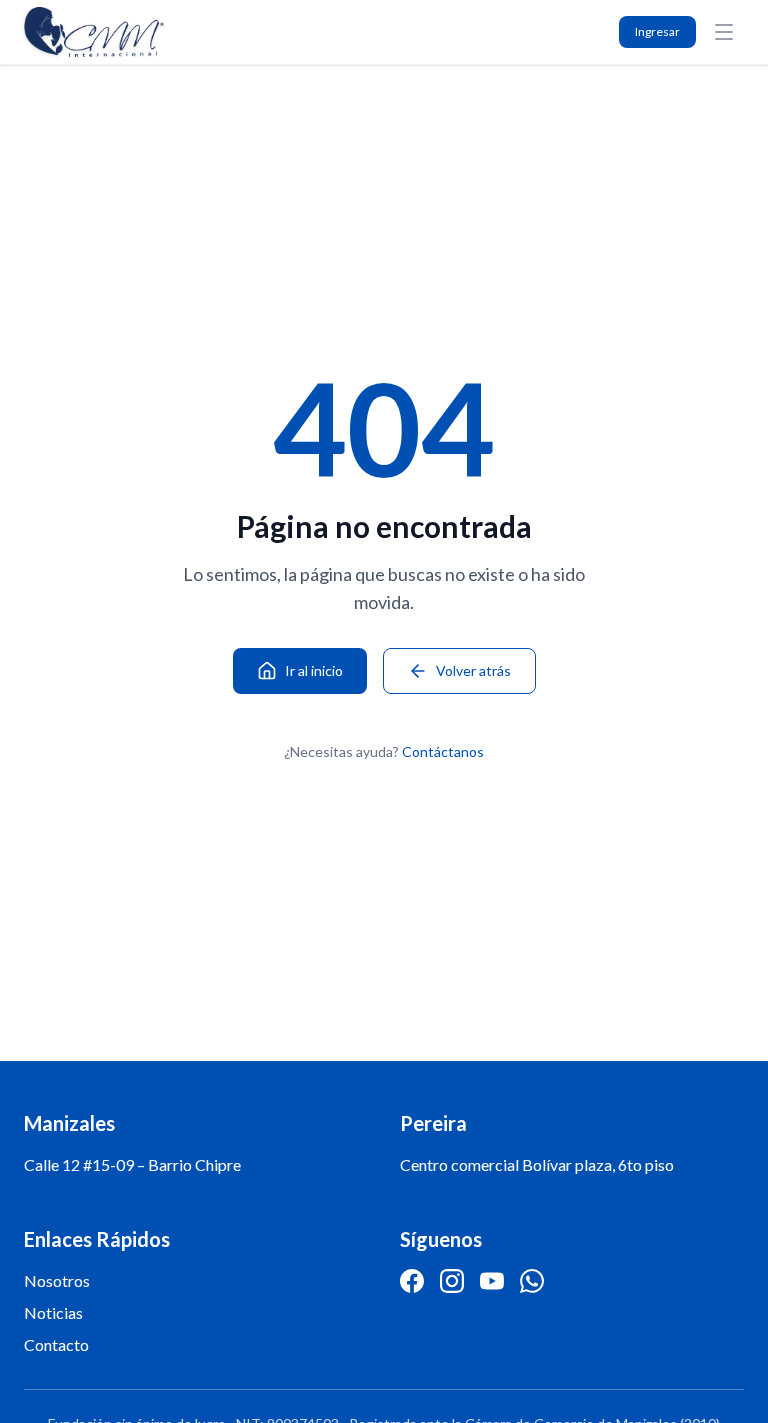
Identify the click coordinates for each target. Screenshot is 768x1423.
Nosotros (57, 1280)
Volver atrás (473, 670)
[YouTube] (492, 1281)
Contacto (56, 1344)
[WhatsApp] (532, 1281)
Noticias (53, 1312)
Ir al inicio (314, 670)
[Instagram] (452, 1281)
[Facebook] (412, 1281)
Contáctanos (443, 751)
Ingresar (657, 31)
